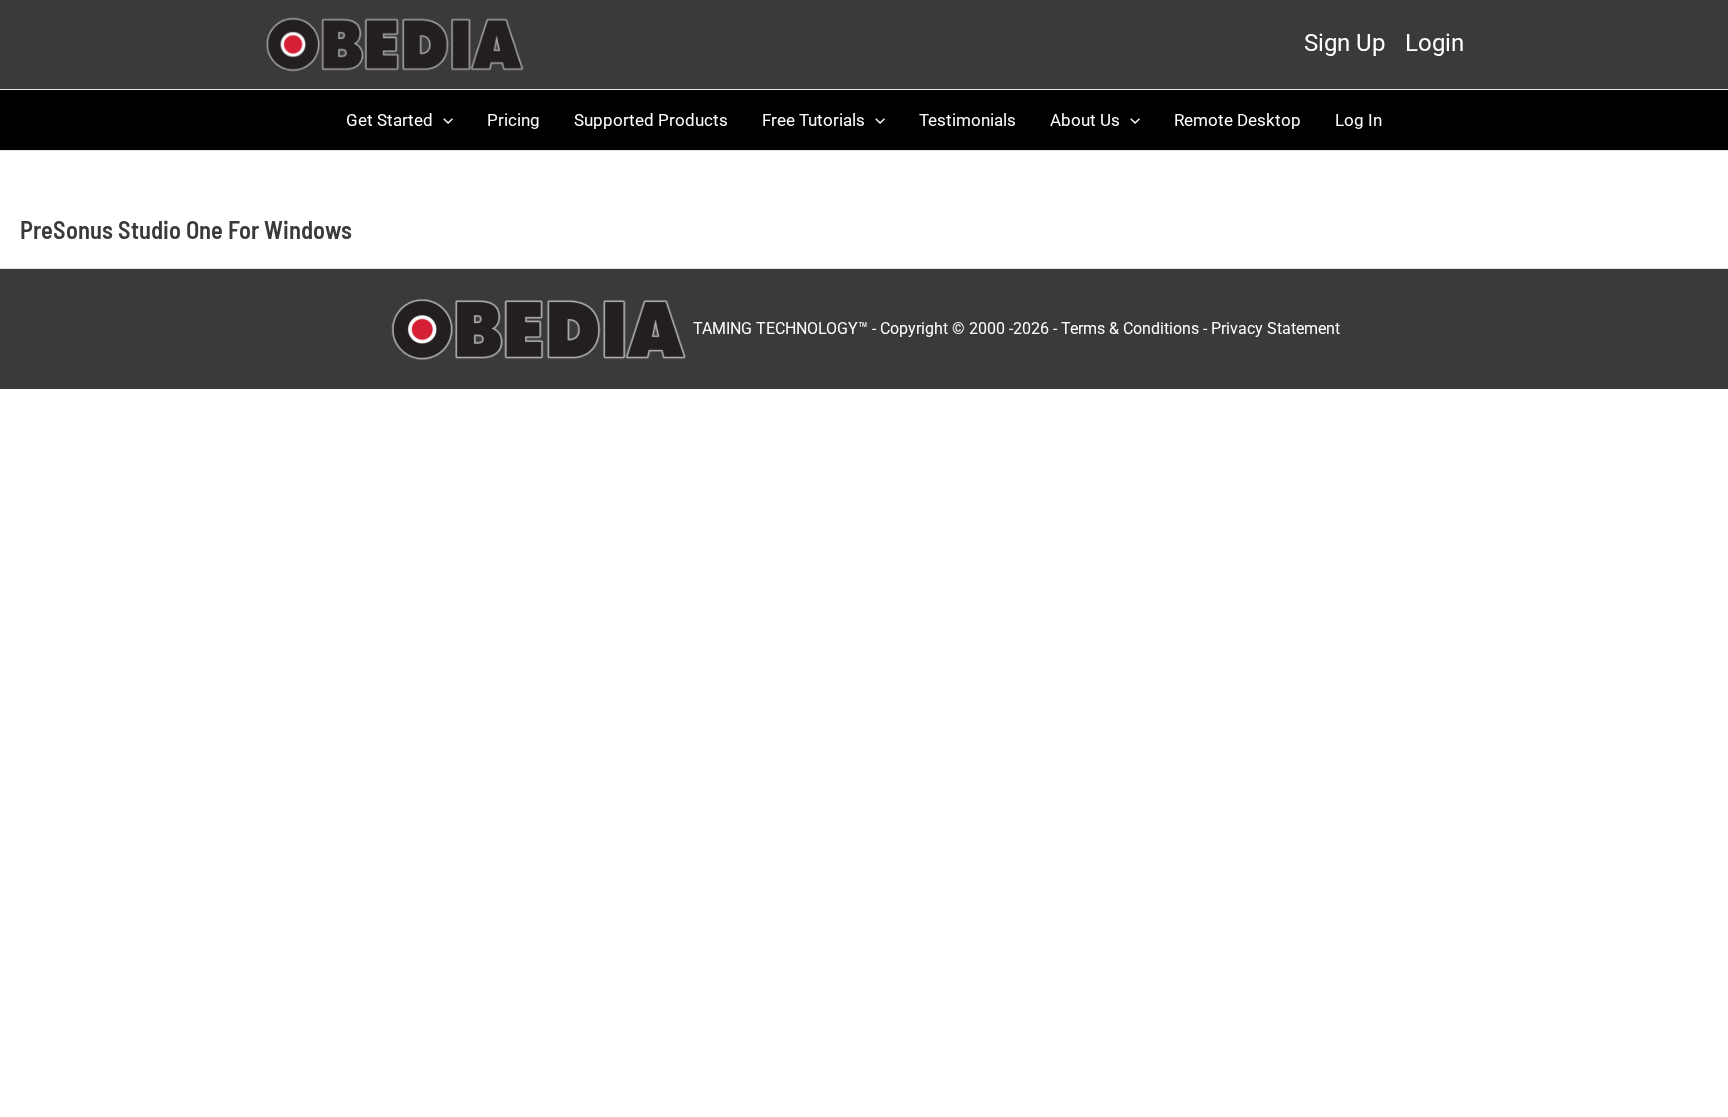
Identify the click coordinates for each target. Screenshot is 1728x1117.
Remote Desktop (1237, 120)
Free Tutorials (813, 120)
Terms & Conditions (1130, 327)
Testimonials (967, 120)
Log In (1358, 120)
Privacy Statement (1275, 327)
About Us (1085, 120)
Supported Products (651, 120)
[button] (443, 120)
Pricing (513, 120)
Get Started (389, 120)
